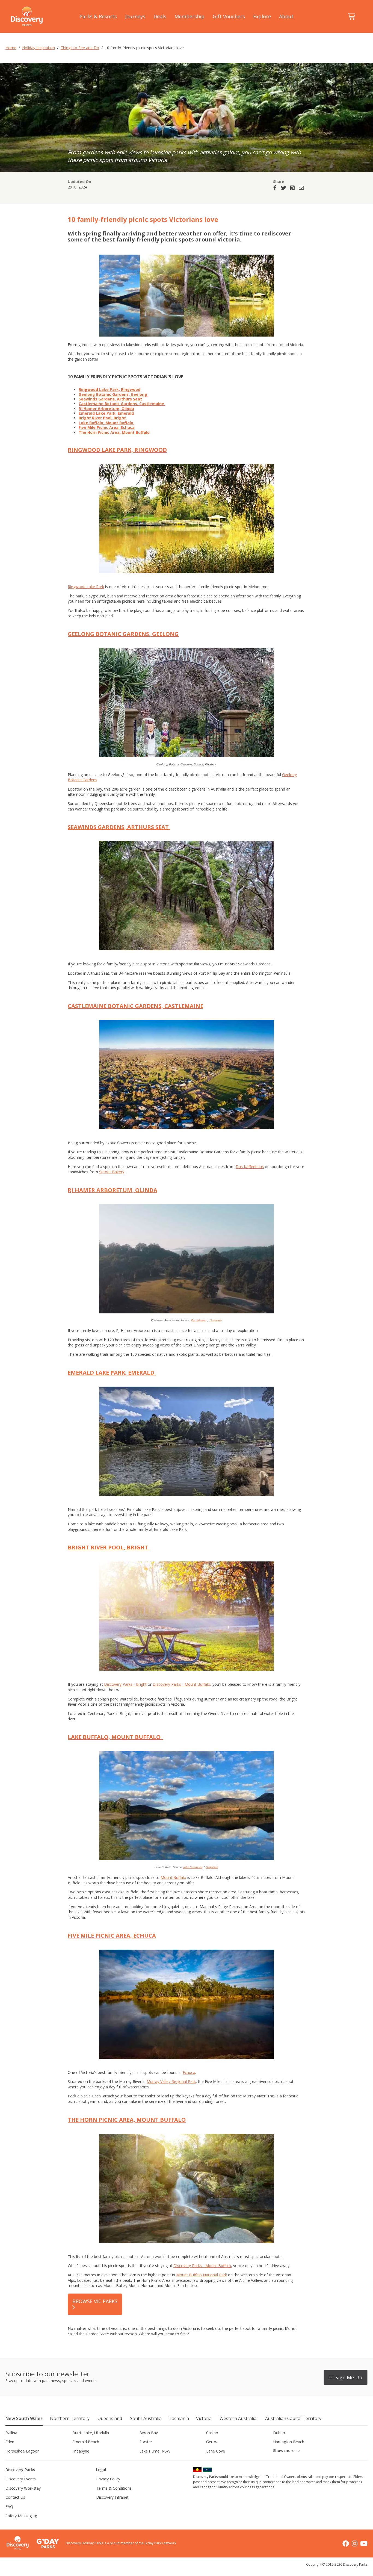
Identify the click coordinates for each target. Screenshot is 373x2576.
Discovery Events (21, 2479)
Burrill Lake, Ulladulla (91, 2433)
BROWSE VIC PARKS (95, 2301)
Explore (262, 16)
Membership (190, 16)
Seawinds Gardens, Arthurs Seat (110, 399)
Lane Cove (216, 2451)
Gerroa (212, 2442)
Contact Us (15, 2497)
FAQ (9, 2506)
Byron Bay (149, 2433)
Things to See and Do (80, 48)
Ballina (11, 2433)
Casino (212, 2433)
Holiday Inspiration (39, 48)
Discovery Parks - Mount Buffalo (181, 1684)
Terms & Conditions (114, 2488)
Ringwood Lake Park (86, 587)
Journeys (135, 16)
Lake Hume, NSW (155, 2451)
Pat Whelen (199, 1320)
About (286, 16)
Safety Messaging (21, 2516)
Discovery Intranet (112, 2497)
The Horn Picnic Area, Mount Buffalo (114, 432)
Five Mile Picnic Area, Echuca (107, 427)
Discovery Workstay (23, 2488)
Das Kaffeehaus (250, 1167)
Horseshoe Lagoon (23, 2451)
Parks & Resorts (98, 16)
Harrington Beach (289, 2442)
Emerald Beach (86, 2442)
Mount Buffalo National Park (202, 2275)
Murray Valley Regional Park (171, 2081)
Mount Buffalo (173, 1877)
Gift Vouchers (229, 16)
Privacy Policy (108, 2479)
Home (11, 48)
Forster (146, 2442)
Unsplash (216, 1320)
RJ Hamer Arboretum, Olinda (106, 409)
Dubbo (279, 2433)
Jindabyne (81, 2451)
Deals (160, 16)
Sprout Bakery (112, 1172)
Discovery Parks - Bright (125, 1684)
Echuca (189, 2072)
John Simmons (193, 1867)
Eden (10, 2442)
